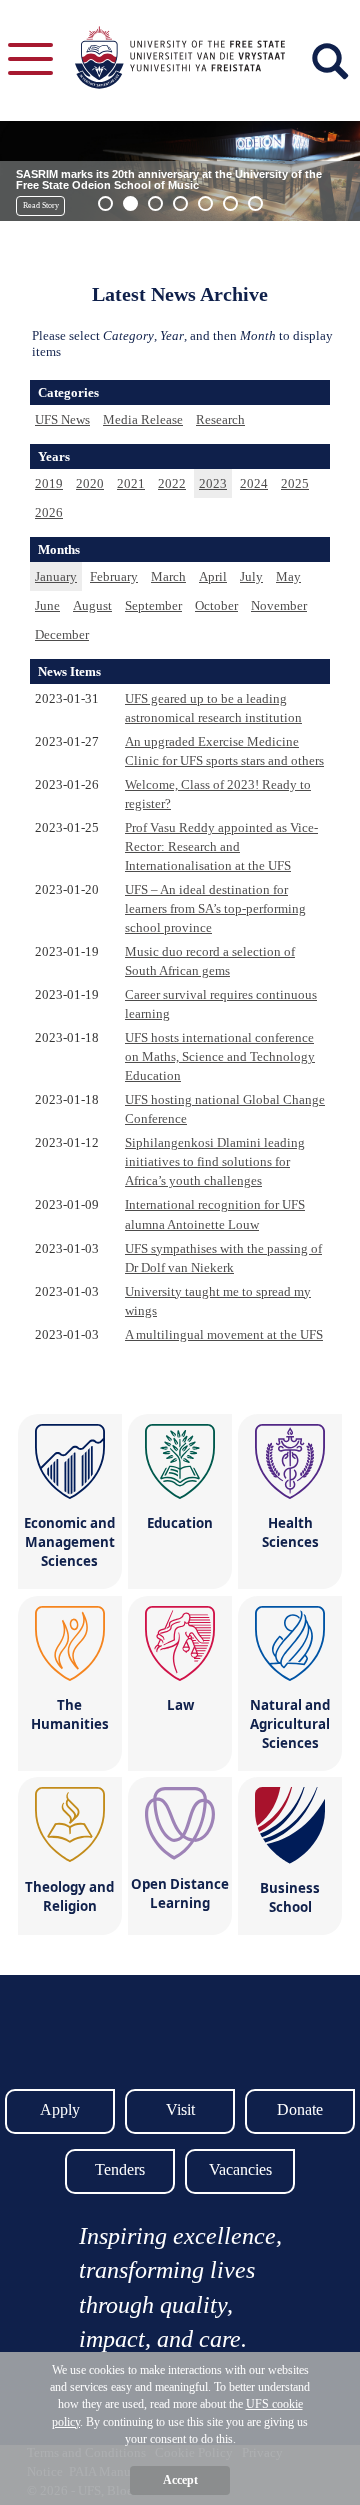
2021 (131, 483)
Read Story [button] (41, 205)
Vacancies (240, 2169)
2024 (254, 483)
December (62, 634)
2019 (49, 483)
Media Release (143, 419)
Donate (300, 2109)
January (56, 576)
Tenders (120, 2169)
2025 (295, 483)
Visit (180, 2109)
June (47, 605)
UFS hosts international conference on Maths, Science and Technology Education (220, 1056)
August (92, 605)
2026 (49, 512)
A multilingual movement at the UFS (224, 1334)
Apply (60, 2109)
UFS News (62, 419)
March (168, 576)
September (153, 605)
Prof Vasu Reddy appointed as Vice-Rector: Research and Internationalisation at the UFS (221, 846)
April (213, 576)
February (114, 576)
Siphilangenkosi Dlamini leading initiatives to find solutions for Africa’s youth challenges (215, 1161)
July (251, 576)
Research (220, 419)
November (279, 605)
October (216, 605)
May (288, 576)
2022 (172, 483)
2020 (90, 483)
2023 (213, 483)
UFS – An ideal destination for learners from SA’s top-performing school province (215, 908)
